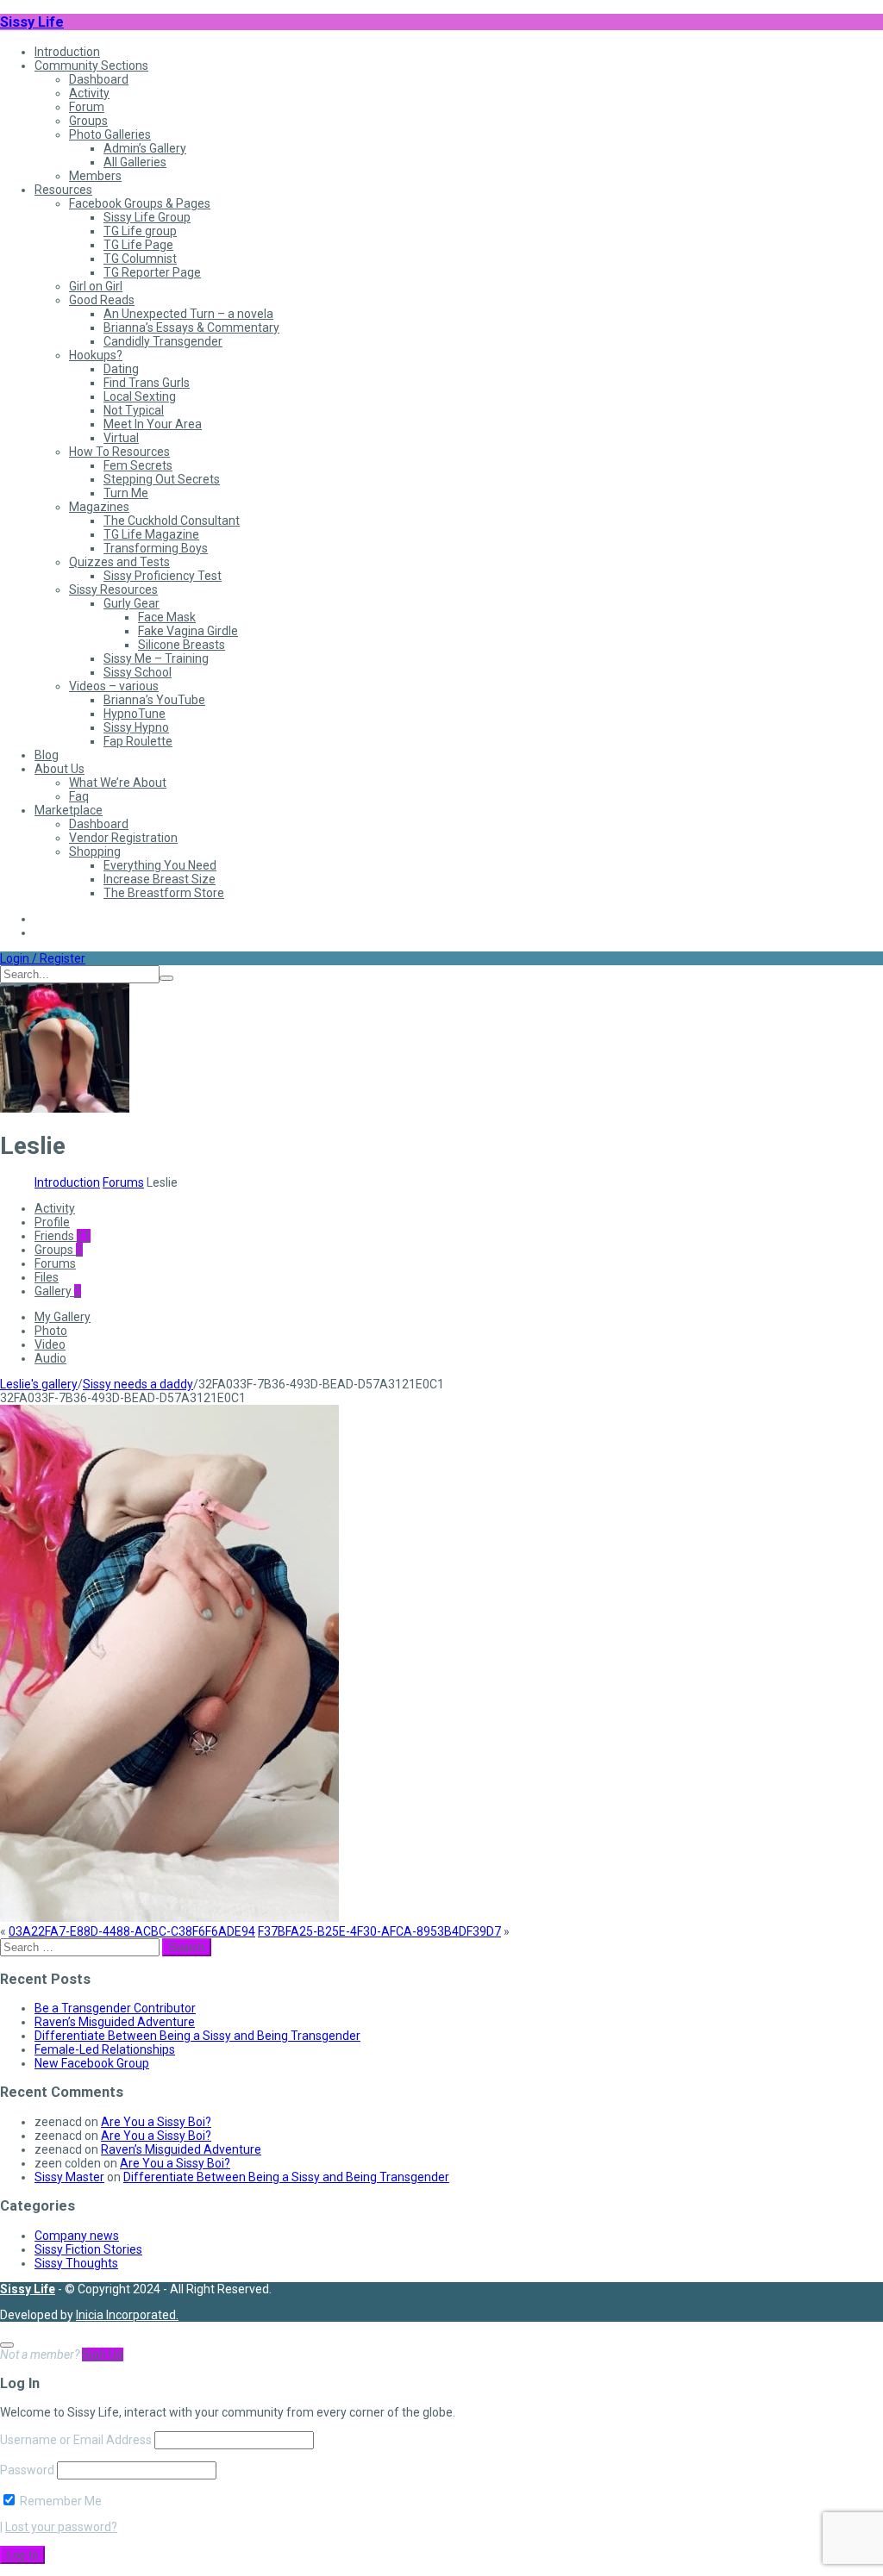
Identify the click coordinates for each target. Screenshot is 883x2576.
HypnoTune (135, 714)
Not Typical (134, 410)
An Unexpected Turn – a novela (188, 314)
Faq (79, 796)
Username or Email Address (76, 2440)
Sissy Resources (113, 589)
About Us (59, 769)
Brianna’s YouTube (154, 700)
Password (27, 2470)
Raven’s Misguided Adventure (115, 2022)
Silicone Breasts (182, 645)
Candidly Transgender (163, 341)
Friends (63, 1236)
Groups (88, 121)
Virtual (121, 438)
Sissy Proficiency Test (163, 576)
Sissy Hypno (136, 727)
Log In (22, 2555)
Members (95, 176)
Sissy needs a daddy (138, 1384)
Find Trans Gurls (147, 383)
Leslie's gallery (39, 1384)
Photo (51, 1331)
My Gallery (63, 1317)
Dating (121, 369)
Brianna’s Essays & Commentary (191, 327)
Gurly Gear (132, 603)
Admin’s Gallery (145, 148)
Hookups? (96, 355)
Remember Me (59, 2501)
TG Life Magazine (151, 534)
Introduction (67, 52)
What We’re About (118, 783)
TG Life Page (138, 245)
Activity (89, 93)
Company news (77, 2236)
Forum (87, 107)
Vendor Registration (123, 838)
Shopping (95, 851)
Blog (47, 755)
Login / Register (43, 958)
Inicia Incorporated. (127, 2315)
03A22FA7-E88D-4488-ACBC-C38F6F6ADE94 (132, 1931)
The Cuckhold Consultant (172, 521)
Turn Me (126, 493)
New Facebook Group (92, 2063)
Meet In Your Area (153, 424)
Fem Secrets (138, 465)
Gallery (58, 1291)
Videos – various (114, 686)
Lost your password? (61, 2527)
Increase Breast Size (160, 879)
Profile (52, 1222)
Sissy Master (69, 2177)
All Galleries (135, 162)
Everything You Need (160, 865)
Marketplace (69, 810)
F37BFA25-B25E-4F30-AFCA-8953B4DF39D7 (379, 1931)
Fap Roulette (138, 741)
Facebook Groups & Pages (140, 203)
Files (47, 1277)
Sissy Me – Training (156, 658)
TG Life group (140, 231)
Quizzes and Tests (119, 562)
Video (50, 1344)
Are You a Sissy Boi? (156, 2122)
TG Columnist (140, 259)
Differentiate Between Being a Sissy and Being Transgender (197, 2036)
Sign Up (103, 2355)
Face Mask (167, 617)
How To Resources (119, 452)
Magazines (99, 507)
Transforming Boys (156, 548)
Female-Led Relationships (105, 2049)
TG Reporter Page (152, 272)
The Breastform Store (164, 893)
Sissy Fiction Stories (88, 2249)
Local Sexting (140, 396)
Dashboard (99, 79)
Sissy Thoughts (76, 2263)
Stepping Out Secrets (162, 479)
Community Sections (91, 65)
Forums (123, 1182)
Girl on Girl (96, 286)
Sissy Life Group (147, 217)
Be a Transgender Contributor (115, 2008)
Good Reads (102, 300)
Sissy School (138, 672)
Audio (50, 1358)
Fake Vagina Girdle (188, 631)
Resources (63, 190)
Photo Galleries (110, 134)
